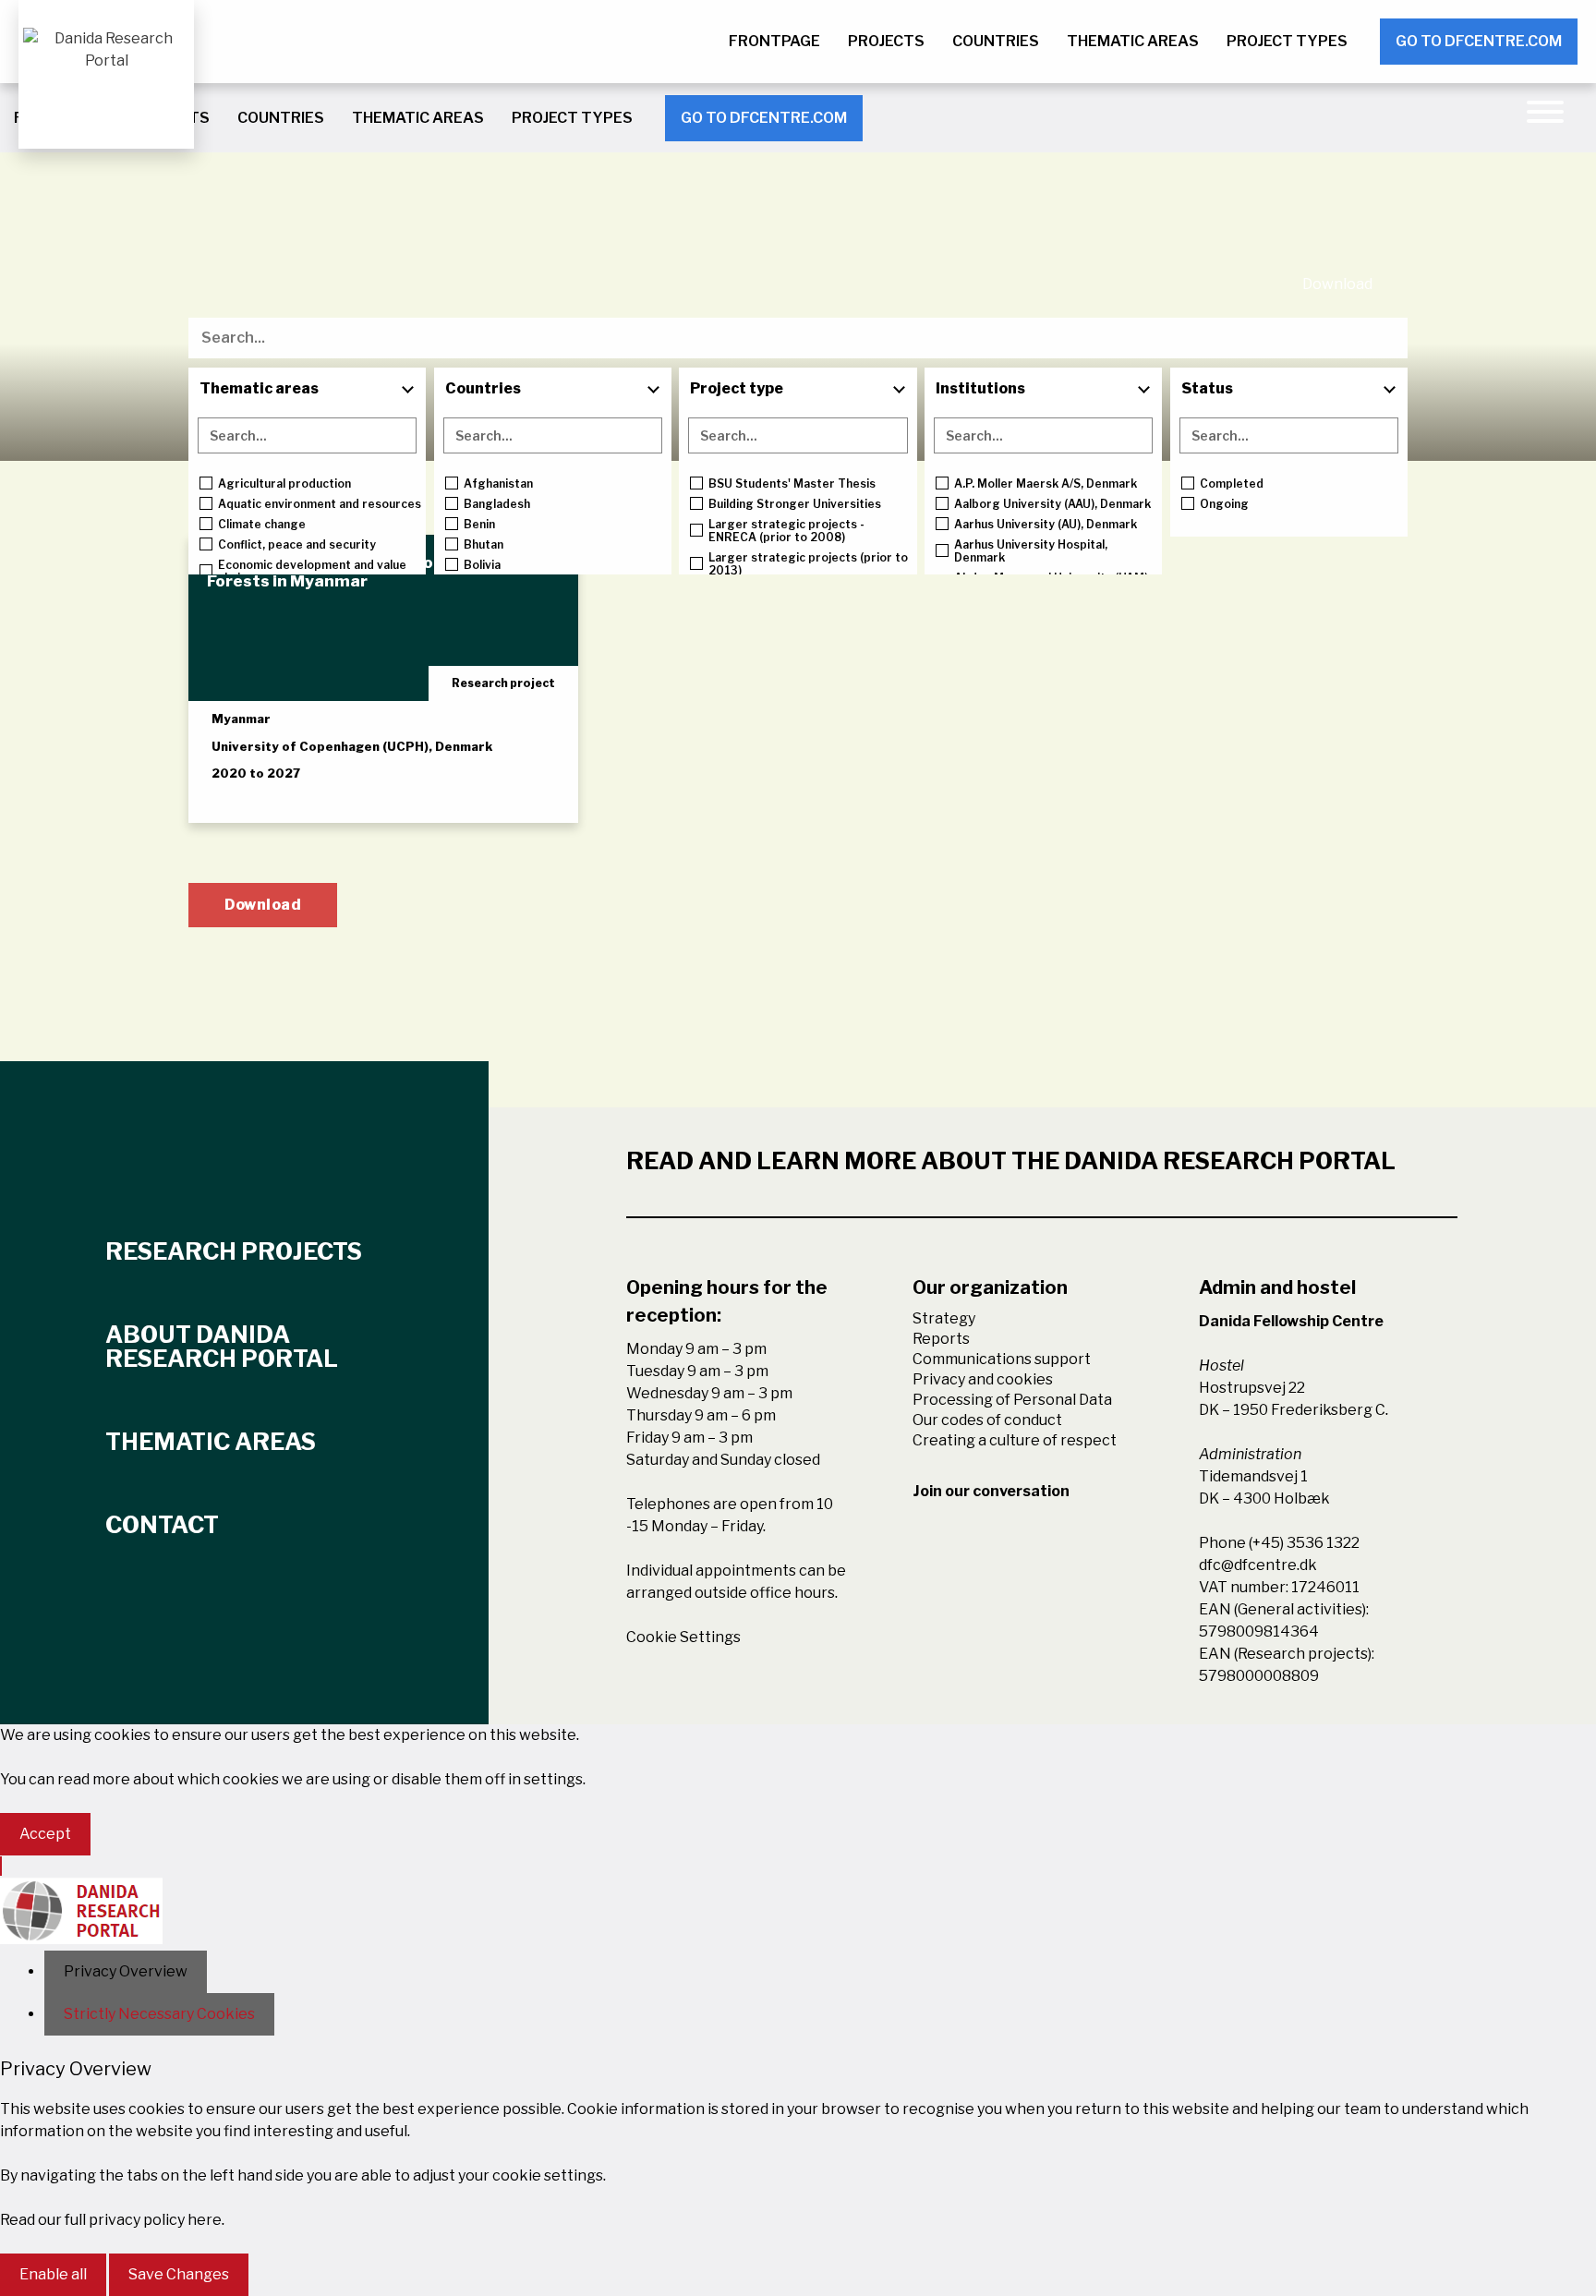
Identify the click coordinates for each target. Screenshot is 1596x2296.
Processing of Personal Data (1012, 1400)
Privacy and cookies (983, 1379)
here (205, 2220)
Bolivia (482, 565)
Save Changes (179, 2274)
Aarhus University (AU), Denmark (1046, 525)
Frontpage (774, 41)
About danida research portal (222, 1347)
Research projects (234, 1251)
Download (1337, 284)
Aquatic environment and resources (320, 504)
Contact (162, 1525)
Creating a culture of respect (1015, 1440)
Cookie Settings (683, 1637)
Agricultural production (284, 484)
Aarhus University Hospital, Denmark (1031, 551)
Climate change (262, 525)
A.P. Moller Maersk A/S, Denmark (1046, 484)
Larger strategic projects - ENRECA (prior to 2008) (786, 531)
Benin (479, 525)
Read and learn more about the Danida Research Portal (1011, 1161)
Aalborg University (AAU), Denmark (1052, 504)
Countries (996, 41)
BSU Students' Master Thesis (792, 484)
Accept (45, 1834)
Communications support (1002, 1359)
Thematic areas (1133, 41)
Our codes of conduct (987, 1420)
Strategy (944, 1318)
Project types (1287, 41)
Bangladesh (497, 504)
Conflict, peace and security (297, 545)
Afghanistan (498, 484)
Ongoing (1224, 504)
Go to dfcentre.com (1479, 41)
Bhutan (484, 545)
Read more (271, 792)
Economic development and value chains (312, 572)
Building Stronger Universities (795, 504)
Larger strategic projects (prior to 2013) (808, 564)
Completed (1232, 484)
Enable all (53, 2274)
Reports (941, 1339)
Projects (886, 41)
